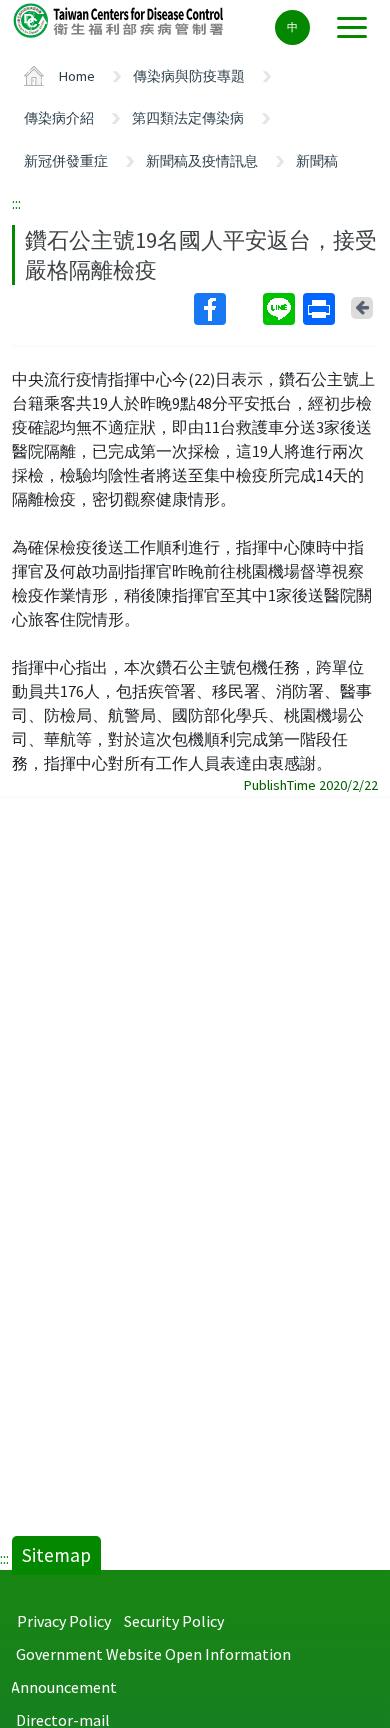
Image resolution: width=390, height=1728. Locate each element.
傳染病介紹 (59, 118)
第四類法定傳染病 (188, 118)
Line (281, 309)
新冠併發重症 (66, 161)
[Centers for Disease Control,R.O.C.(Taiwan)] (120, 19)
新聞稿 (317, 161)
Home (77, 76)
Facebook (226, 309)
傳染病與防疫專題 (189, 76)
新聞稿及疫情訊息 (202, 161)
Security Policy (174, 1621)
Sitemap (56, 1555)
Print (321, 309)
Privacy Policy (64, 1621)
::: (16, 203)
